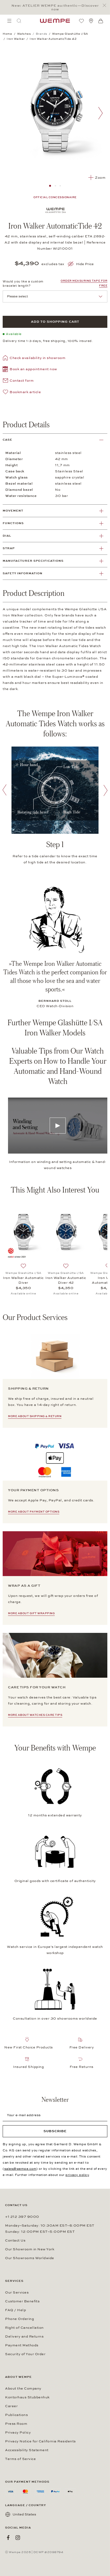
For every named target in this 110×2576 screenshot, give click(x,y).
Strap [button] (9, 548)
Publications (16, 2415)
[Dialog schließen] (106, 5)
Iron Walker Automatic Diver (23, 1280)
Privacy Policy (18, 2433)
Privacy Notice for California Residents (40, 2441)
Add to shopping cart (55, 322)
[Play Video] (58, 1126)
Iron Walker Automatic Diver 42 (66, 1280)
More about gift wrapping (31, 1613)
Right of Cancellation (24, 2328)
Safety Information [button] (23, 573)
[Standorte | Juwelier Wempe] (91, 21)
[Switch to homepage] (55, 21)
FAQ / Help (15, 2310)
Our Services (17, 2292)
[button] (30, 370)
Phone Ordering (19, 2319)
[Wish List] (81, 21)
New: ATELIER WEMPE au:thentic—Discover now (55, 7)
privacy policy (77, 2175)
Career (11, 2406)
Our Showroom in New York (30, 2249)
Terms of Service (20, 2459)
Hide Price (85, 264)
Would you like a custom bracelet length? (23, 284)
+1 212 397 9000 (22, 2217)
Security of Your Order (25, 2354)
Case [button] (7, 440)
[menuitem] (9, 21)
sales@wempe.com (20, 2169)
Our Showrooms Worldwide (30, 2258)
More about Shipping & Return (35, 1416)
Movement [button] (13, 511)
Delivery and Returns (24, 2336)
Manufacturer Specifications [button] (33, 561)
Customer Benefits (22, 2301)
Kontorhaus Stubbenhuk (27, 2397)
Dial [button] (7, 536)
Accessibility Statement (27, 2450)
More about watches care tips (35, 1715)
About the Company (23, 2388)
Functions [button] (13, 523)
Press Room (16, 2424)
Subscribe (55, 2131)
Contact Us (15, 2240)
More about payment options (34, 1512)
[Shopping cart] (101, 21)
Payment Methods (22, 2345)
